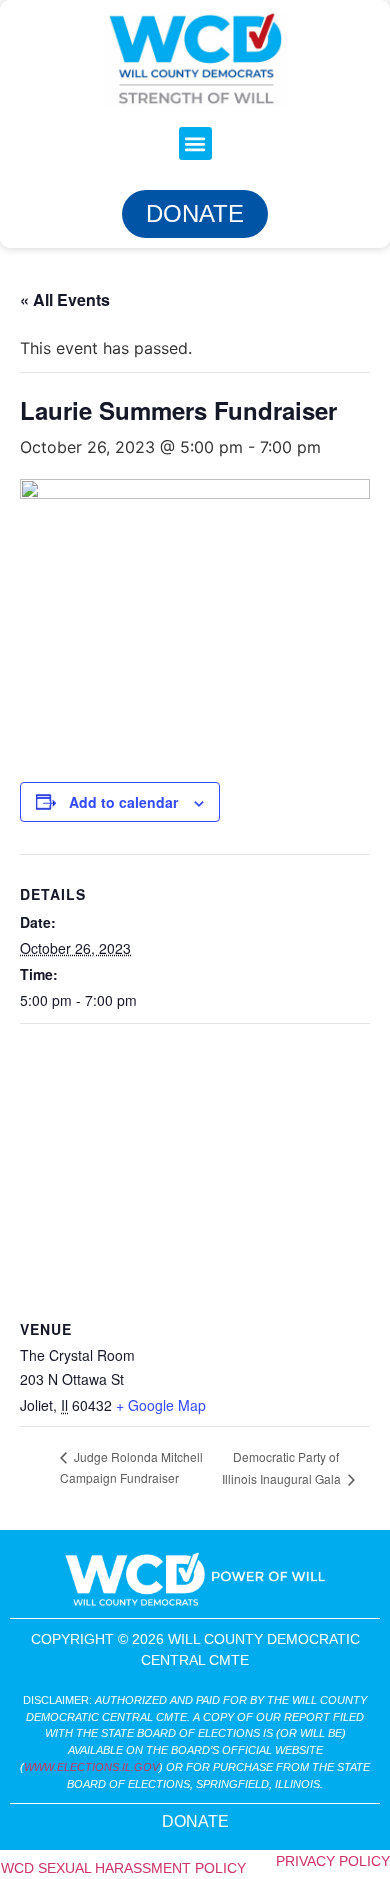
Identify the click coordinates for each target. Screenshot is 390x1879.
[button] (195, 143)
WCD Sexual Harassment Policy (123, 1868)
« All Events (65, 299)
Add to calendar (123, 802)
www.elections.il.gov (91, 1767)
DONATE (195, 1821)
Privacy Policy (333, 1861)
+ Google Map (161, 1405)
